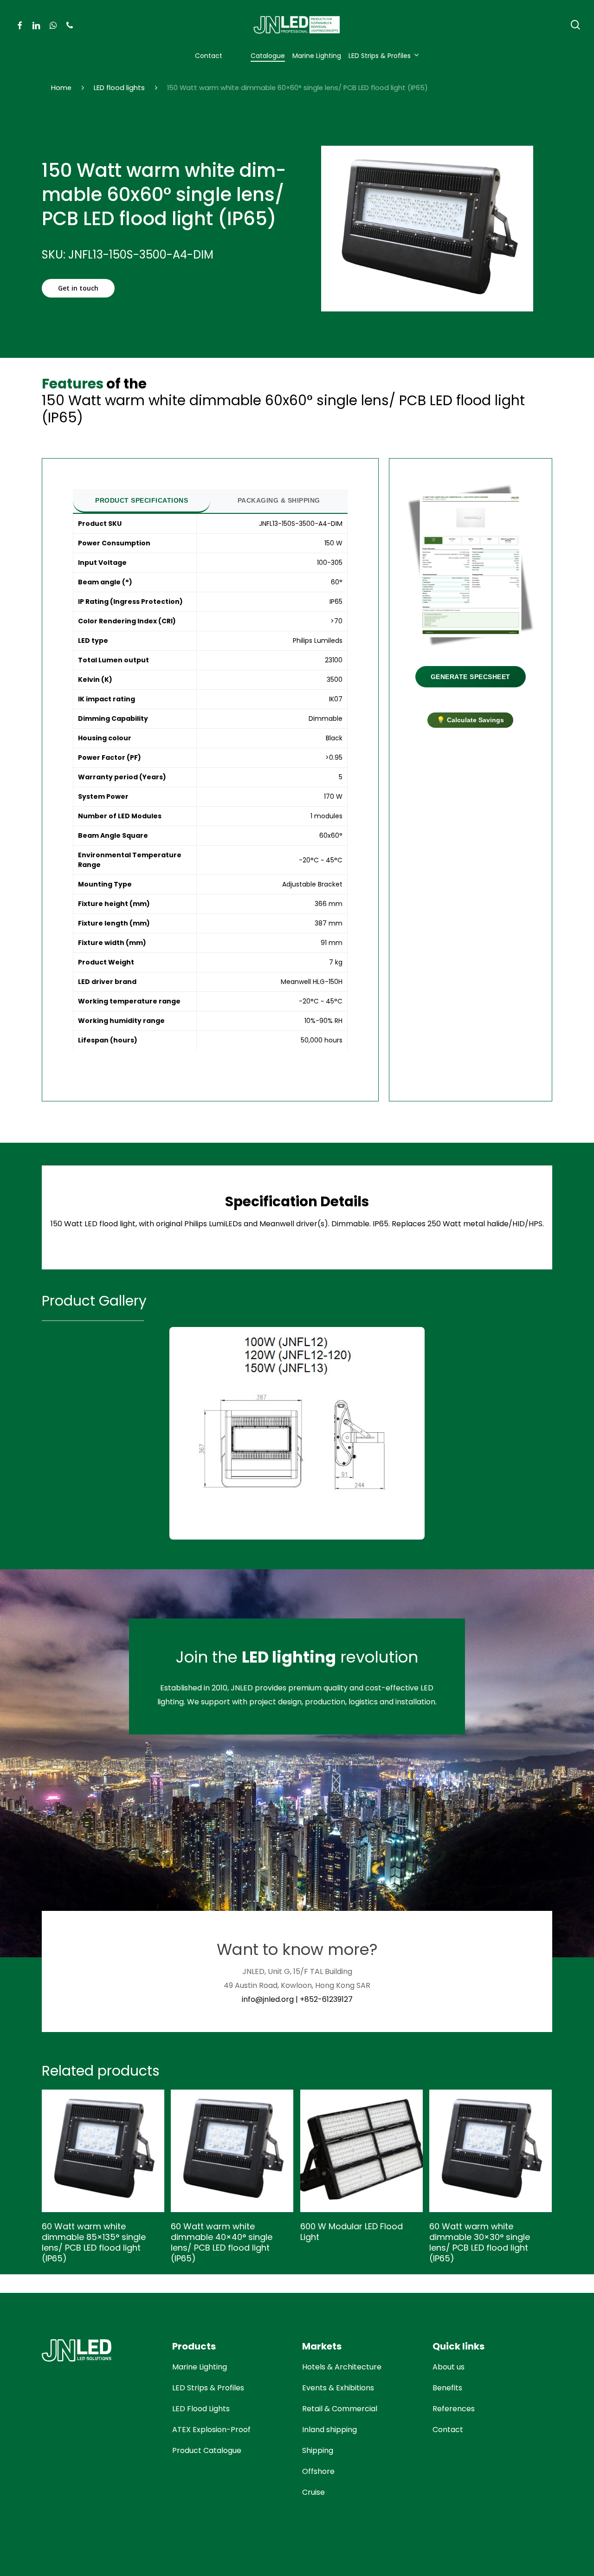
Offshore (318, 2471)
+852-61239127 (326, 1999)
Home (61, 88)
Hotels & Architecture (342, 2367)
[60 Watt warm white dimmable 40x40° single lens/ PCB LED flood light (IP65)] (232, 2151)
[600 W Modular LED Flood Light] (362, 2151)
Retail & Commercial (340, 2409)
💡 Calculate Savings (470, 720)
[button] (78, 288)
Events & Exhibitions (338, 2388)
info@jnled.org (268, 1999)
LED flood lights (119, 88)
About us (449, 2367)
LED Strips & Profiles (208, 2388)
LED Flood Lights (201, 2409)
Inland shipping (329, 2430)
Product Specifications (142, 500)
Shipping (318, 2450)
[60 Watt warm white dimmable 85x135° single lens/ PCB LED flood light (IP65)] (103, 2151)
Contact (448, 2430)
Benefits (447, 2388)
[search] (575, 25)
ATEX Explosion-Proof (211, 2430)
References (454, 2409)
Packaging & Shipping (279, 500)
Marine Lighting (200, 2367)
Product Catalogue (207, 2450)
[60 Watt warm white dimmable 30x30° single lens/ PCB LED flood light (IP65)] (491, 2151)
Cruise (313, 2492)
